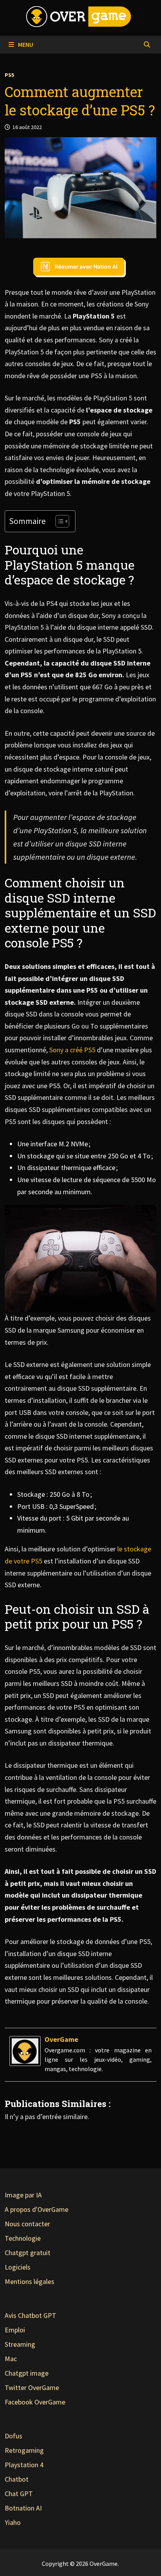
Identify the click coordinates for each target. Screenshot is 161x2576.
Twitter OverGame (32, 2387)
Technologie (23, 2238)
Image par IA (23, 2195)
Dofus (13, 2436)
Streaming (20, 2344)
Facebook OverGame (35, 2402)
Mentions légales (30, 2281)
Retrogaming (24, 2450)
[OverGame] (25, 2050)
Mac (11, 2359)
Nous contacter (27, 2224)
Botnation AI (23, 2508)
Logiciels (18, 2267)
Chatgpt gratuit (28, 2253)
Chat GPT (19, 2494)
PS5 (9, 75)
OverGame (61, 2039)
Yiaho (13, 2522)
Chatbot (17, 2479)
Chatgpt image (27, 2373)
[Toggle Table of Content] (58, 521)
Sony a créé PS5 (72, 1050)
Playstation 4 (24, 2465)
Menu (25, 44)
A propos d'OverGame (37, 2209)
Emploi (15, 2330)
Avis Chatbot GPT (30, 2315)
